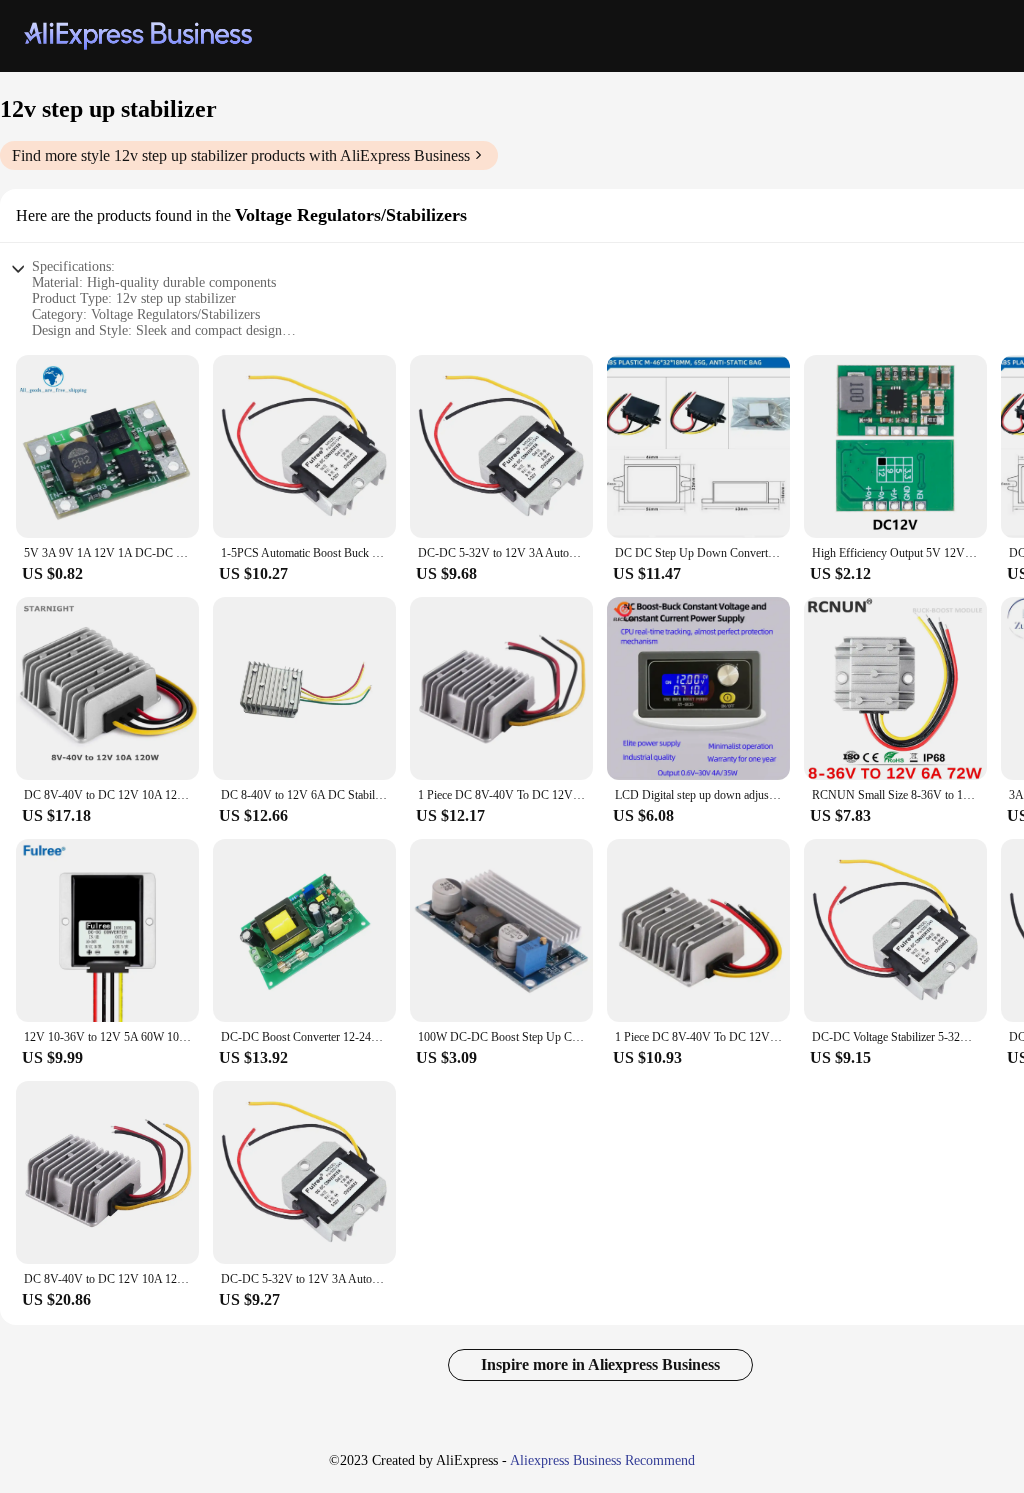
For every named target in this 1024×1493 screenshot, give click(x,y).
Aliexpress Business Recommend (602, 1460)
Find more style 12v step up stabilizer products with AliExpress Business (241, 155)
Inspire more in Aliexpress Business (600, 1364)
